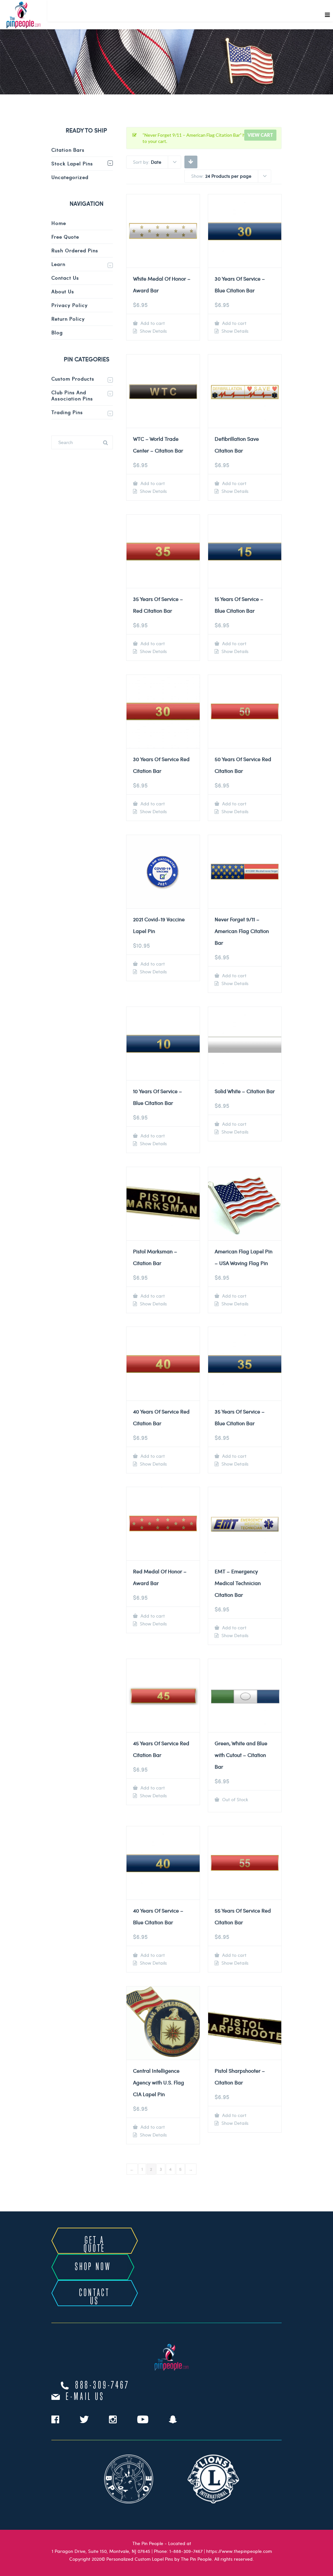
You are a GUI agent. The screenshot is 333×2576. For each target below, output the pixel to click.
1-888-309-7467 (186, 2551)
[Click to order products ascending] (191, 161)
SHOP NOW (93, 2267)
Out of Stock (234, 1799)
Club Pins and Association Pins (72, 395)
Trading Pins (67, 412)
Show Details (153, 331)
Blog (57, 332)
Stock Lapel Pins (72, 163)
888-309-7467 (102, 2386)
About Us (63, 291)
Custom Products (73, 379)
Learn (58, 264)
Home (59, 223)
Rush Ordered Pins (75, 250)
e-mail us (85, 2397)
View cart (260, 135)
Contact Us (65, 278)
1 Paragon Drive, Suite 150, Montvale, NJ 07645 (101, 2551)
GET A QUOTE (94, 2245)
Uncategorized (70, 177)
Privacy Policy (70, 305)
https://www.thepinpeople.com (239, 2551)
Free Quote (65, 237)
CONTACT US (94, 2297)
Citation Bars (68, 150)
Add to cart (152, 323)
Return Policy (68, 319)
